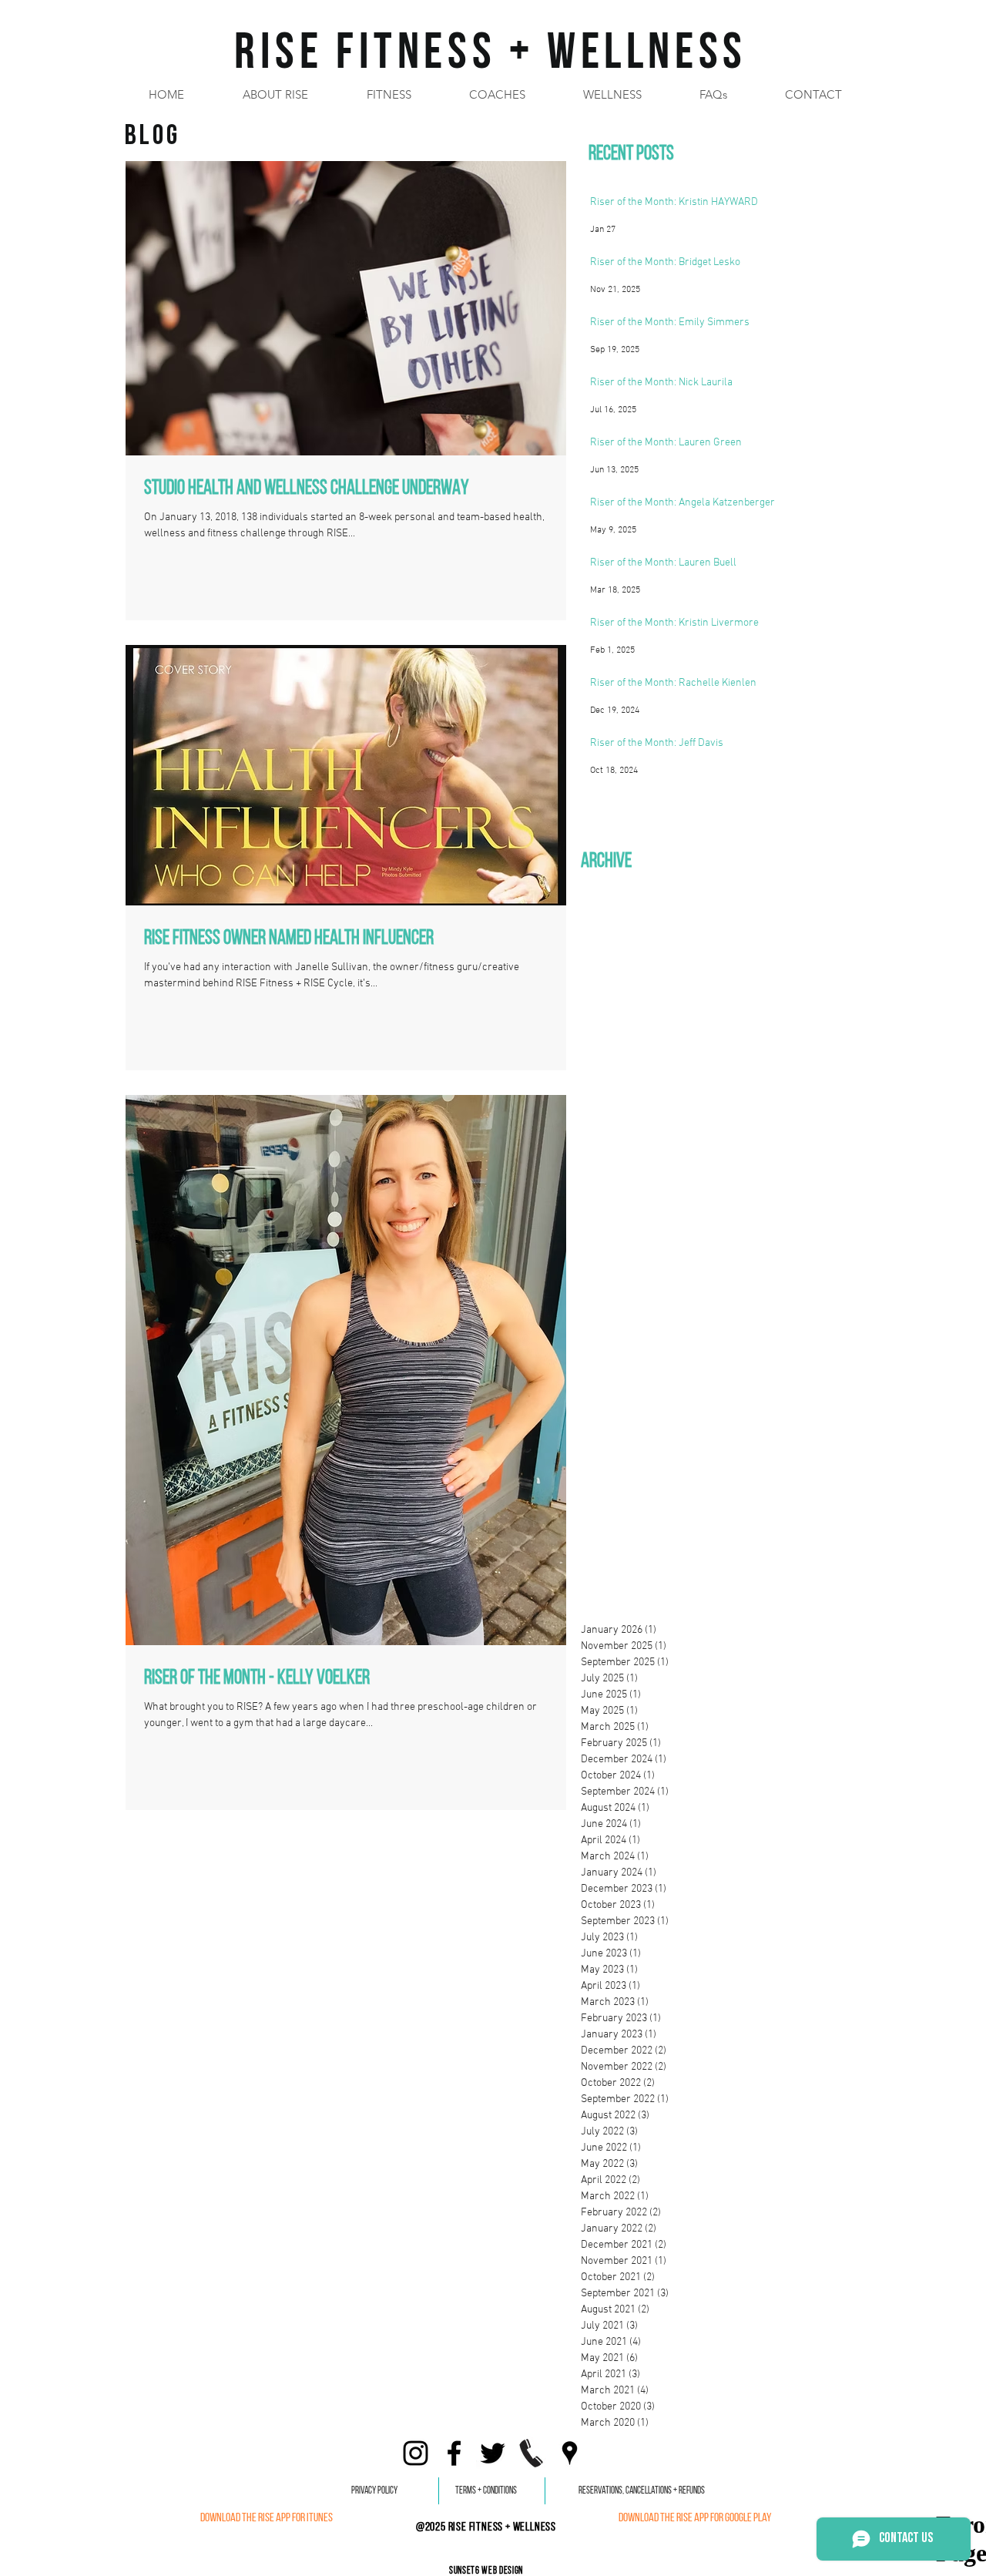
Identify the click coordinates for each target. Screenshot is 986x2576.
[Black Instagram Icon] (416, 2453)
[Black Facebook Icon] (454, 2453)
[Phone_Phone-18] (531, 2453)
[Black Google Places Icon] (570, 2453)
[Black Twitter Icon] (493, 2453)
